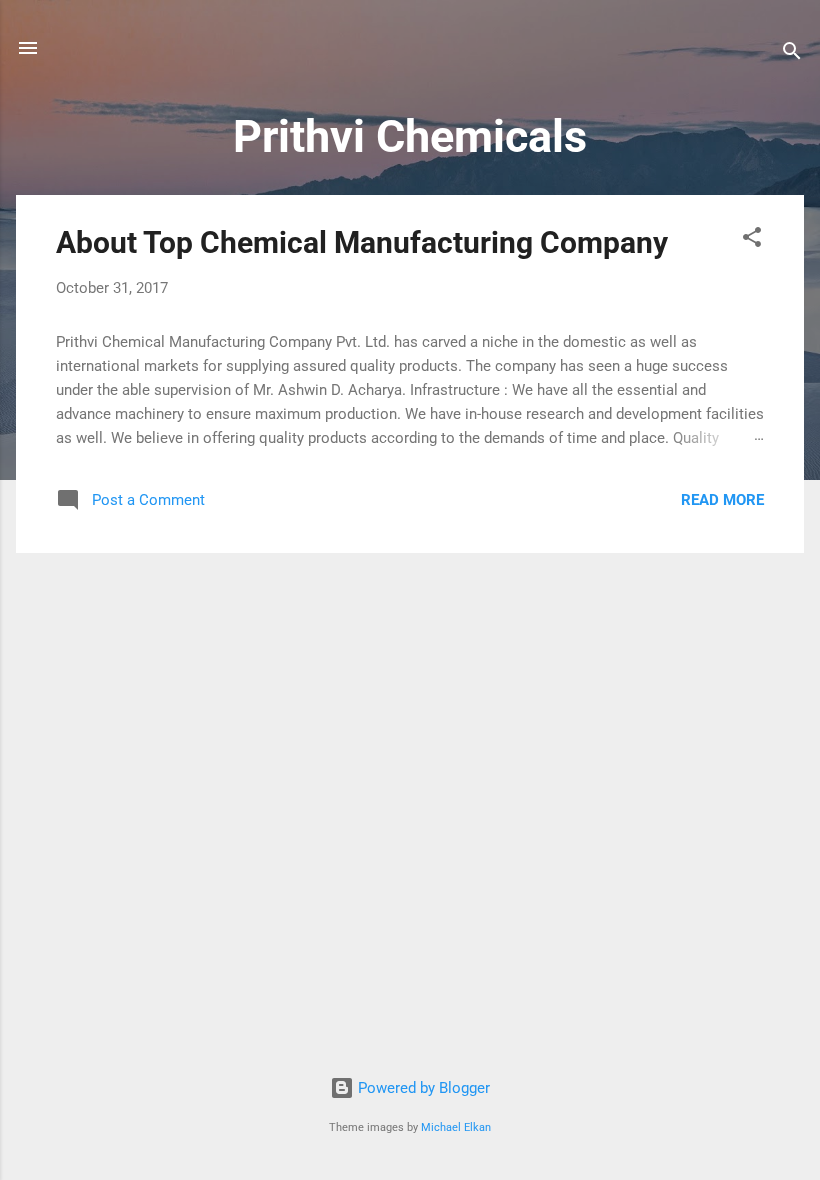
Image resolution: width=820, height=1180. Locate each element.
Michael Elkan (456, 1127)
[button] (752, 240)
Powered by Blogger (422, 1088)
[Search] (792, 54)
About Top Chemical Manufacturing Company (362, 242)
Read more (722, 500)
